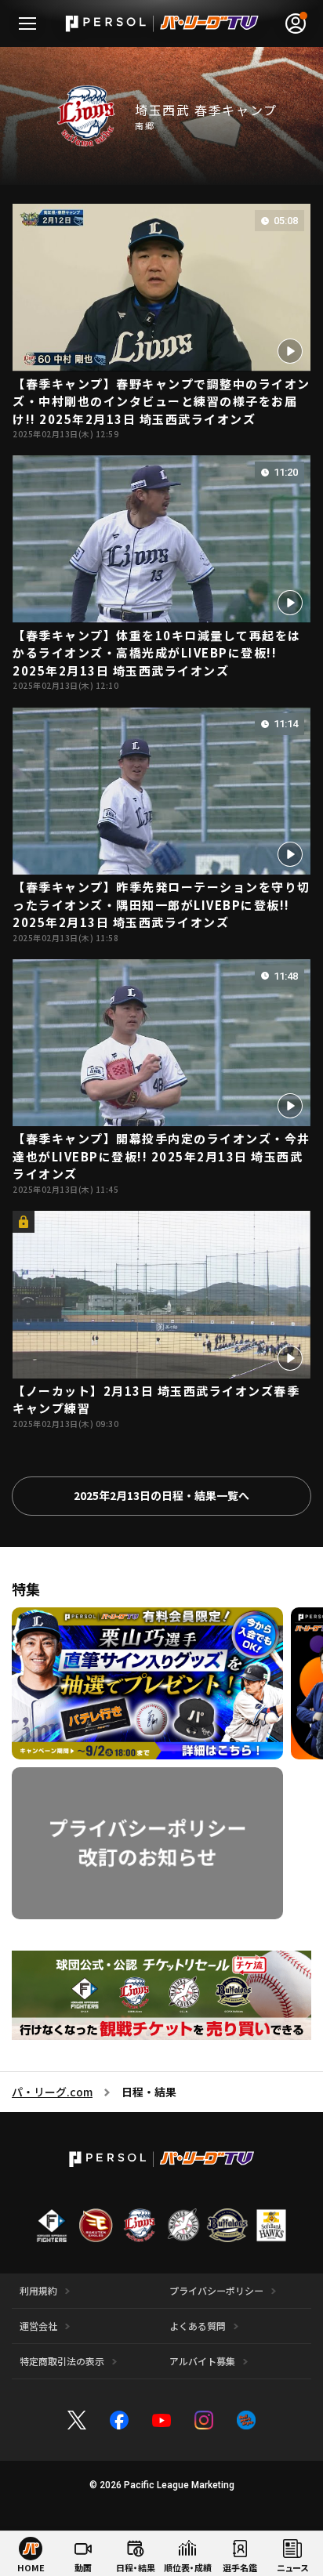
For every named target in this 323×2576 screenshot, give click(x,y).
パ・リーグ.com (52, 2092)
